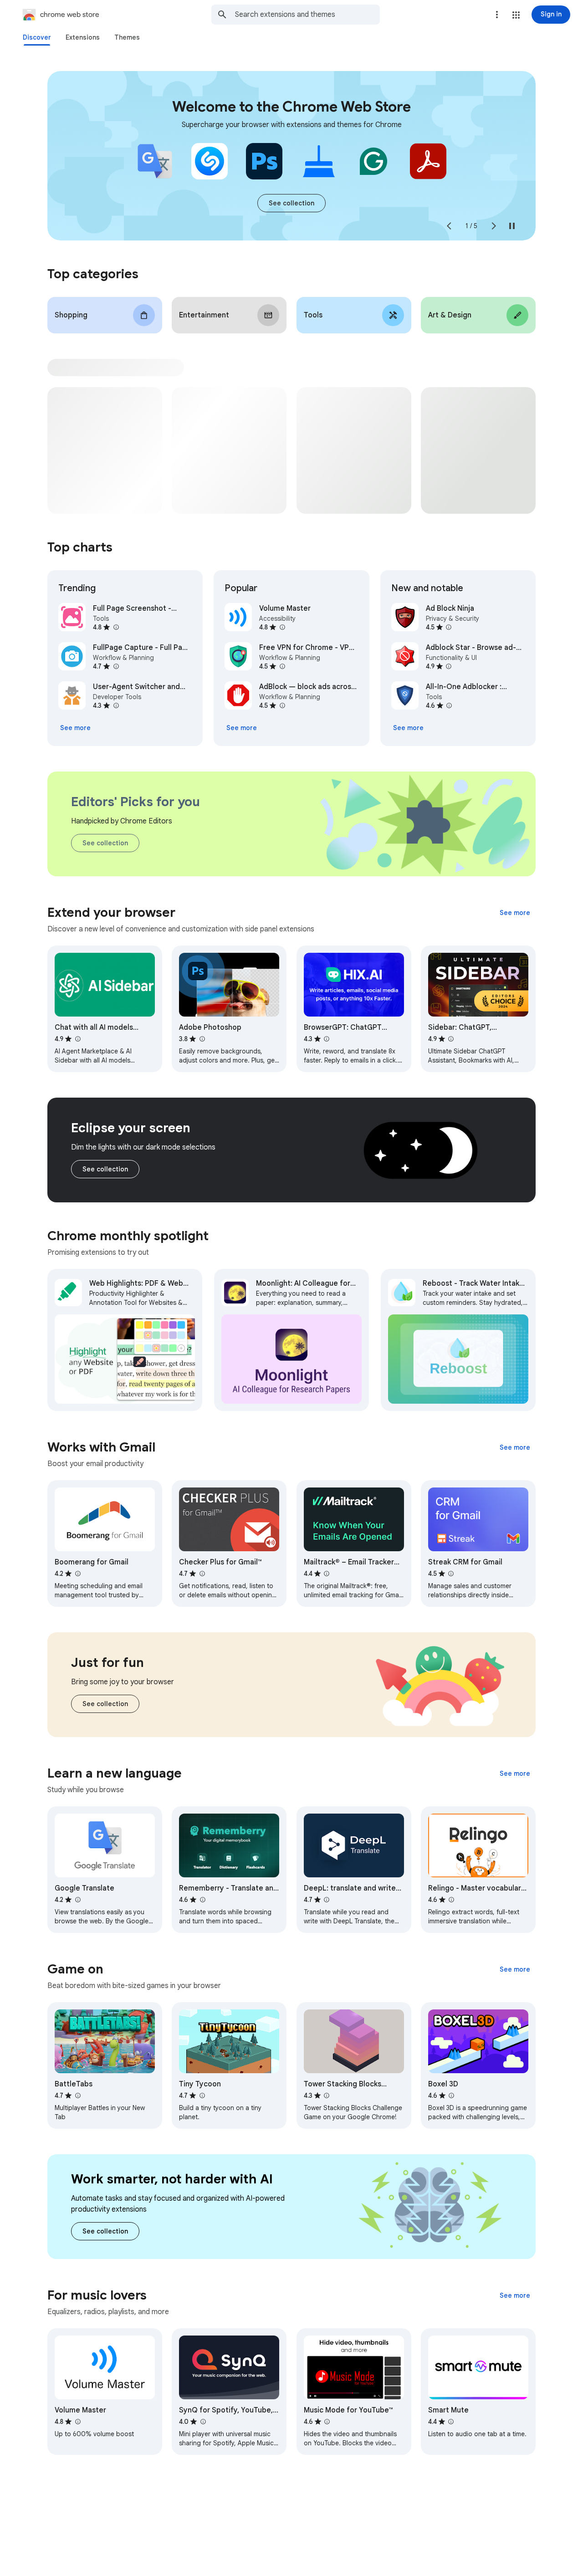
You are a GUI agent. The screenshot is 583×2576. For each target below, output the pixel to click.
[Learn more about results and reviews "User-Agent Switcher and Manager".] (116, 705)
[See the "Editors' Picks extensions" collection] (105, 843)
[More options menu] (497, 15)
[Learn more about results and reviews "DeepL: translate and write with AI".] (327, 1900)
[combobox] (307, 15)
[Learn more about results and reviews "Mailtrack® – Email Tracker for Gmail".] (327, 1574)
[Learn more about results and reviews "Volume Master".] (282, 627)
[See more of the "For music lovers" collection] (515, 2295)
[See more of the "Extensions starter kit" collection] (291, 203)
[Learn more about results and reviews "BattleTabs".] (77, 2096)
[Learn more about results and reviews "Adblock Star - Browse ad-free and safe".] (449, 666)
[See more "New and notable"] (408, 728)
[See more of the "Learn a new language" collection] (515, 1774)
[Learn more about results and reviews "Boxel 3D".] (451, 2096)
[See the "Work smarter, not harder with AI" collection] (105, 2231)
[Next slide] (494, 226)
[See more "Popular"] (242, 728)
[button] (516, 15)
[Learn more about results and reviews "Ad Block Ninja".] (449, 627)
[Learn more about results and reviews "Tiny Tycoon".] (202, 2096)
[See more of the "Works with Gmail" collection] (515, 1447)
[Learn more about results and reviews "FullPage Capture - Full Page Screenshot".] (116, 666)
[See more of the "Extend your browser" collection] (515, 913)
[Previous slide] (449, 226)
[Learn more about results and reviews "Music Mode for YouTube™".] (327, 2422)
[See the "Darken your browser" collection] (105, 1169)
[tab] (37, 37)
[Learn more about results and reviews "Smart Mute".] (451, 2422)
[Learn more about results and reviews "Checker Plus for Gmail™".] (202, 1574)
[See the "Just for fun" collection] (105, 1704)
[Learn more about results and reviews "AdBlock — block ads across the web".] (282, 705)
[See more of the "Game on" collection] (515, 1969)
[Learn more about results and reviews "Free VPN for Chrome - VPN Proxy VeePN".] (282, 666)
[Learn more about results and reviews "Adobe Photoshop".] (202, 1039)
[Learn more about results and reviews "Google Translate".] (77, 1900)
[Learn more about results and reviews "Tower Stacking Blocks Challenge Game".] (327, 2096)
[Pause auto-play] (512, 226)
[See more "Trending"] (75, 728)
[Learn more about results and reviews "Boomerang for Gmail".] (77, 1574)
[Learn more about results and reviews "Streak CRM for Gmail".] (451, 1574)
